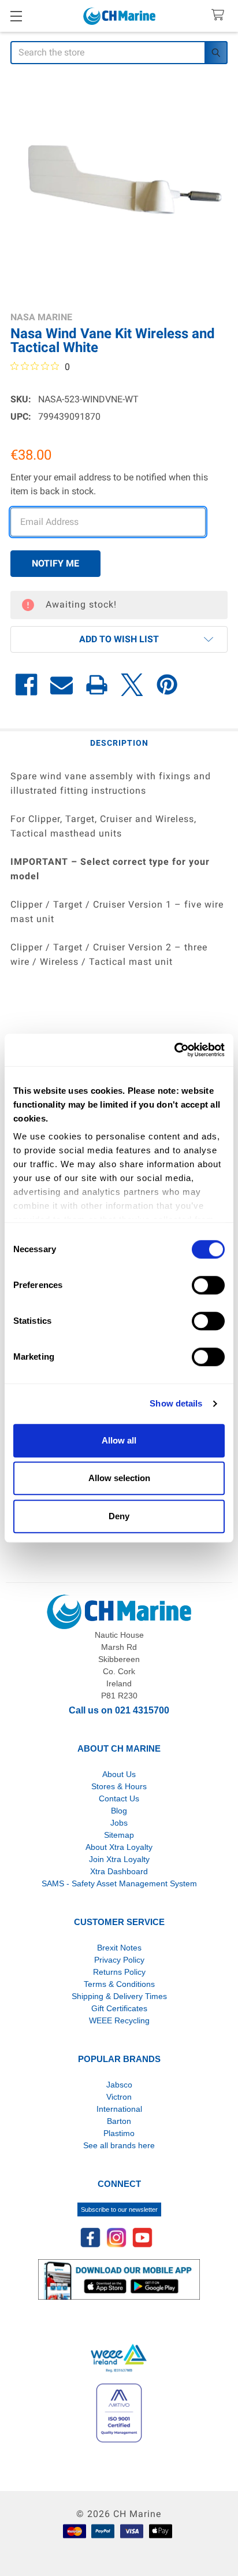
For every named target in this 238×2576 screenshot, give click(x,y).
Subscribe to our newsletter (119, 2209)
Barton (119, 2121)
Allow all (119, 1440)
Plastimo (119, 2133)
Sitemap (119, 1835)
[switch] (208, 1285)
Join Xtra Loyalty (119, 1859)
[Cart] (220, 15)
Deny (119, 1516)
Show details (176, 1403)
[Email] (62, 685)
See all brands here (119, 2145)
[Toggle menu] (16, 16)
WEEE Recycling (119, 2020)
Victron (119, 2097)
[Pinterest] (167, 685)
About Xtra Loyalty (119, 1847)
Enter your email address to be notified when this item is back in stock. (109, 484)
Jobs (119, 1823)
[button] (119, 639)
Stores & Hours (119, 1786)
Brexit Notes (119, 1948)
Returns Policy (119, 1972)
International (119, 2109)
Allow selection (119, 1478)
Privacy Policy (119, 1960)
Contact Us (119, 1798)
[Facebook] (26, 685)
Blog (119, 1811)
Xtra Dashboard (119, 1871)
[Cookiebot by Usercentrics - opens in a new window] (174, 1050)
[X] (132, 685)
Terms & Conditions (119, 1984)
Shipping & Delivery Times (119, 1996)
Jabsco (119, 2085)
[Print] (97, 685)
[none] (119, 189)
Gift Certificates (119, 2008)
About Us (119, 1774)
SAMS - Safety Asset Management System (119, 1883)
